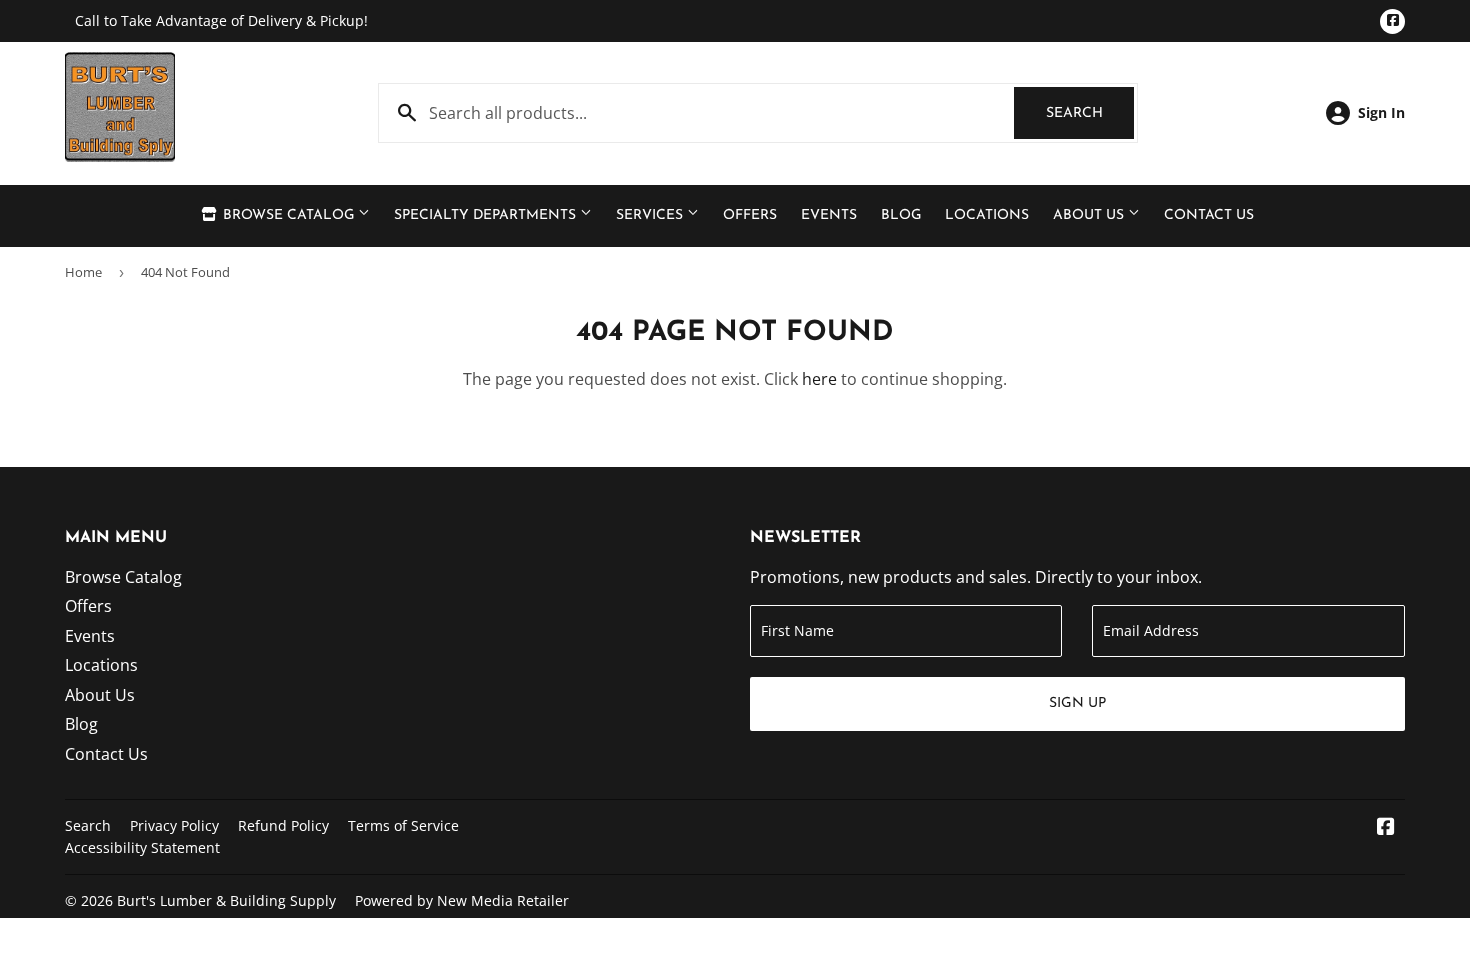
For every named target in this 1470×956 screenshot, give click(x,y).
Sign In (1381, 112)
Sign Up (1077, 703)
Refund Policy (283, 825)
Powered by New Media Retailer (462, 900)
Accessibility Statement (142, 847)
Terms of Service (403, 825)
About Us (1090, 215)
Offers (750, 215)
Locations (987, 215)
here (819, 379)
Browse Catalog (288, 215)
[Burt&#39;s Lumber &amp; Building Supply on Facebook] (1386, 828)
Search (1090, 113)
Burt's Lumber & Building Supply (226, 900)
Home (83, 272)
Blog (901, 215)
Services (651, 215)
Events (829, 215)
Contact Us (1209, 215)
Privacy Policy (174, 825)
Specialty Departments (487, 215)
